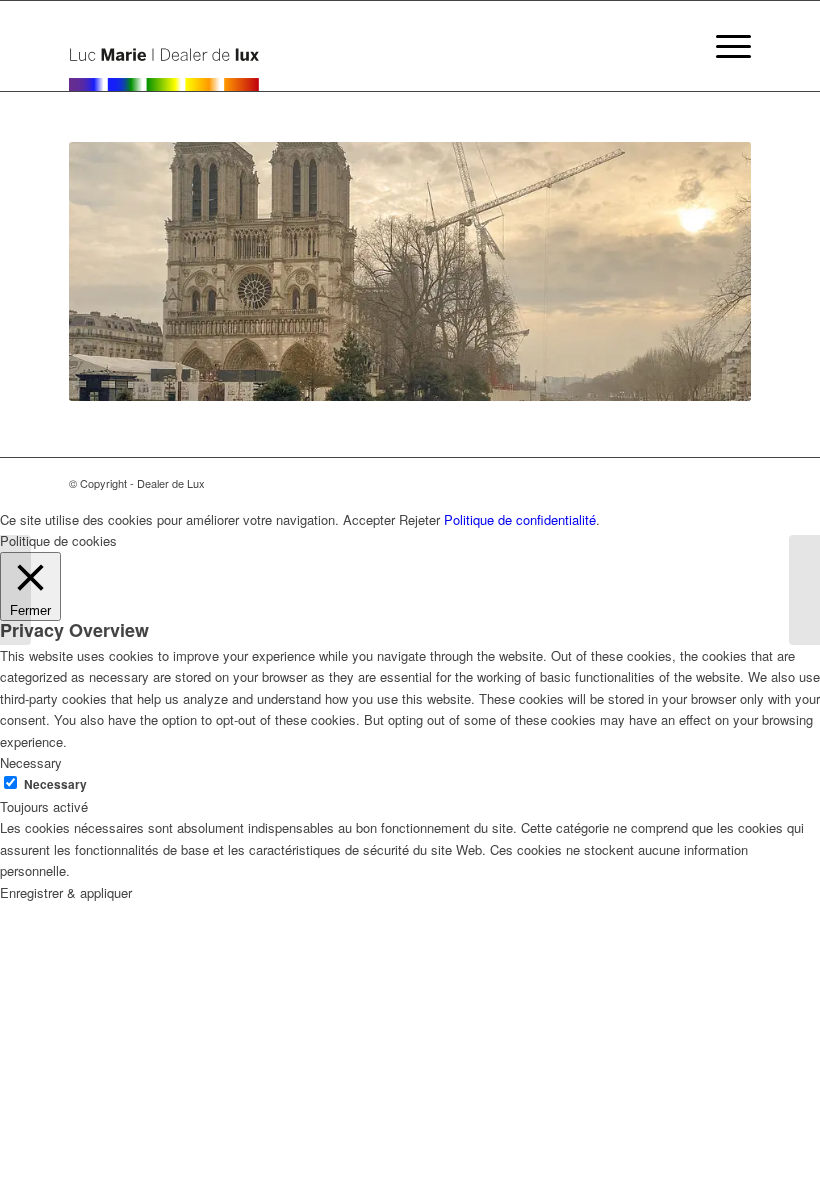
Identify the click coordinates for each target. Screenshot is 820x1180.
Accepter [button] (369, 519)
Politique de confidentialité (520, 519)
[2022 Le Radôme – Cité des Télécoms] (15, 590)
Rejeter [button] (419, 519)
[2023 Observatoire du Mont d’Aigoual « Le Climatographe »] (804, 590)
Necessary (55, 784)
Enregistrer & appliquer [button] (66, 892)
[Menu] (723, 46)
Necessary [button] (31, 762)
